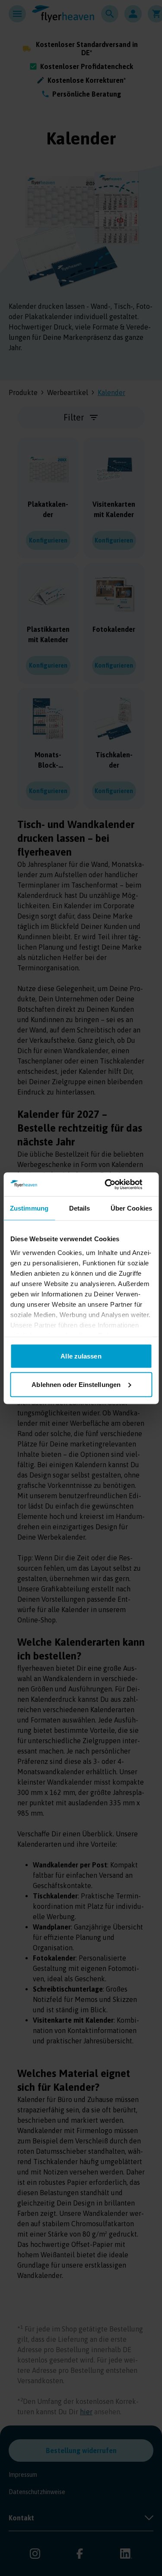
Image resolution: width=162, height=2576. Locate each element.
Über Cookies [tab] (131, 1208)
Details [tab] (80, 1208)
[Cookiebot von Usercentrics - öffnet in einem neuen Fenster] (115, 1184)
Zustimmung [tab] (29, 1208)
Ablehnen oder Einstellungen (76, 1384)
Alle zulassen (81, 1356)
